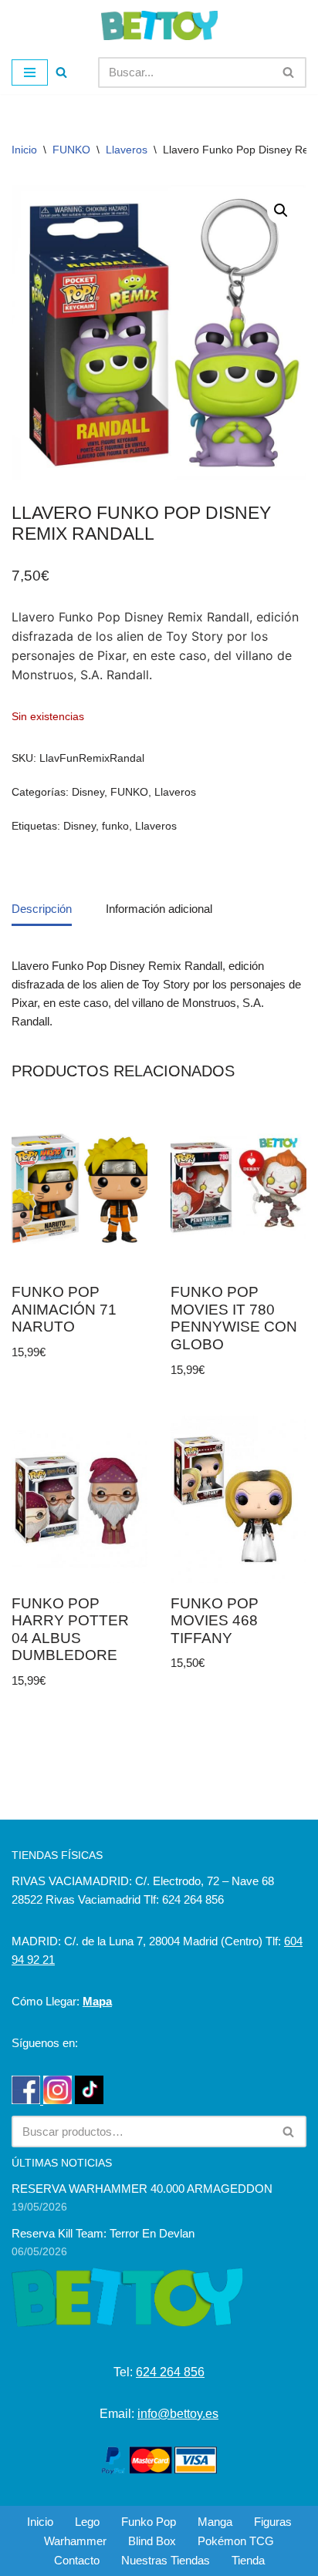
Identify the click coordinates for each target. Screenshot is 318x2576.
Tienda (248, 2560)
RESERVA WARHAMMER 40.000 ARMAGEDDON (142, 2189)
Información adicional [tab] (159, 909)
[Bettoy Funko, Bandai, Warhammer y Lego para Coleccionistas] (159, 25)
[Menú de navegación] (30, 72)
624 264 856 (170, 2372)
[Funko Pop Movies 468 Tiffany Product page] (238, 1499)
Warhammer (75, 2541)
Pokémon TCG (236, 2541)
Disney (88, 792)
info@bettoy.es (178, 2414)
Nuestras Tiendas (166, 2560)
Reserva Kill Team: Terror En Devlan (103, 2233)
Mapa (97, 2001)
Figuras (273, 2522)
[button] (281, 210)
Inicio (24, 150)
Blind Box (152, 2541)
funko (115, 826)
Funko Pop (149, 2522)
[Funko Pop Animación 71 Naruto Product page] (79, 1189)
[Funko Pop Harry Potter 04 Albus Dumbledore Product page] (79, 1499)
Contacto (77, 2560)
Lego (87, 2522)
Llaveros (127, 150)
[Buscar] (61, 72)
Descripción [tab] (42, 909)
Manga (215, 2522)
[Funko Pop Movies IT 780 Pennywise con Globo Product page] (238, 1188)
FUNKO (71, 150)
